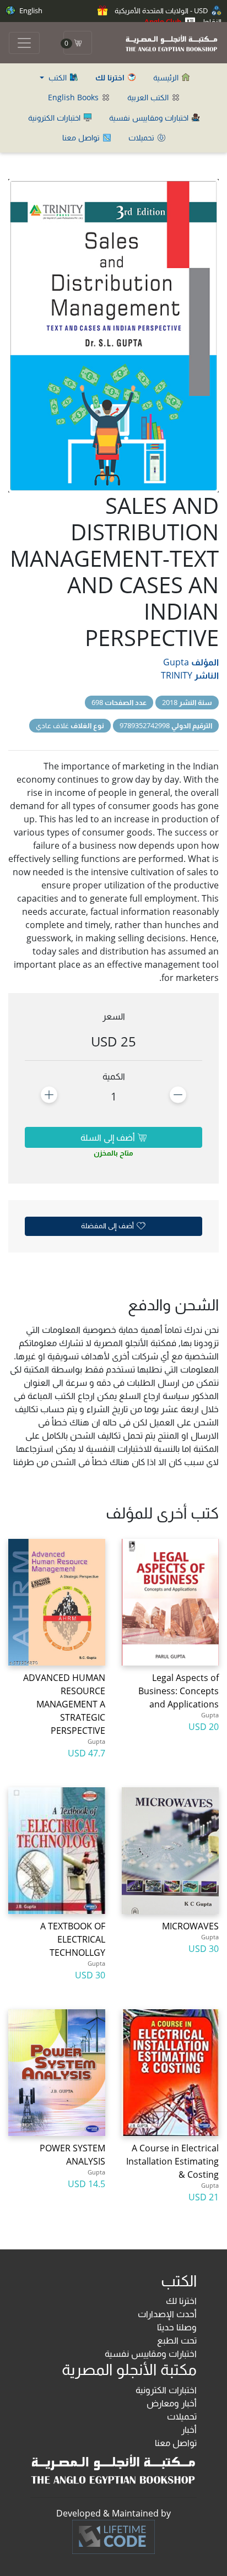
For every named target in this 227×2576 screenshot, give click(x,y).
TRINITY (177, 675)
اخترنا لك (181, 2301)
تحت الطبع (177, 2340)
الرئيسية (167, 77)
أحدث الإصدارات (167, 2314)
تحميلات (142, 137)
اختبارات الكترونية (55, 118)
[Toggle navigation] (24, 43)
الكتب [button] (58, 77)
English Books (74, 97)
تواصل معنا (82, 137)
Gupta (176, 662)
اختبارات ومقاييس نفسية (150, 118)
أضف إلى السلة (109, 1137)
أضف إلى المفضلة (108, 1225)
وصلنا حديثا (177, 2327)
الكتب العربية (149, 97)
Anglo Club (164, 21)
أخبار (189, 2429)
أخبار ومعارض (172, 2403)
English (30, 10)
